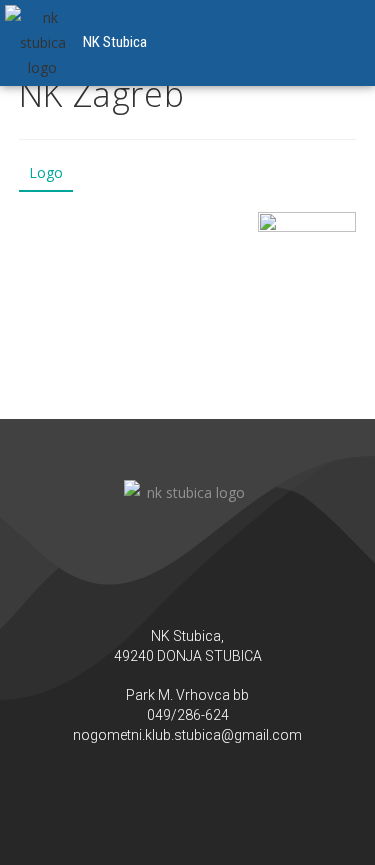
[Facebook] (168, 785)
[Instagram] (208, 785)
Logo (46, 172)
